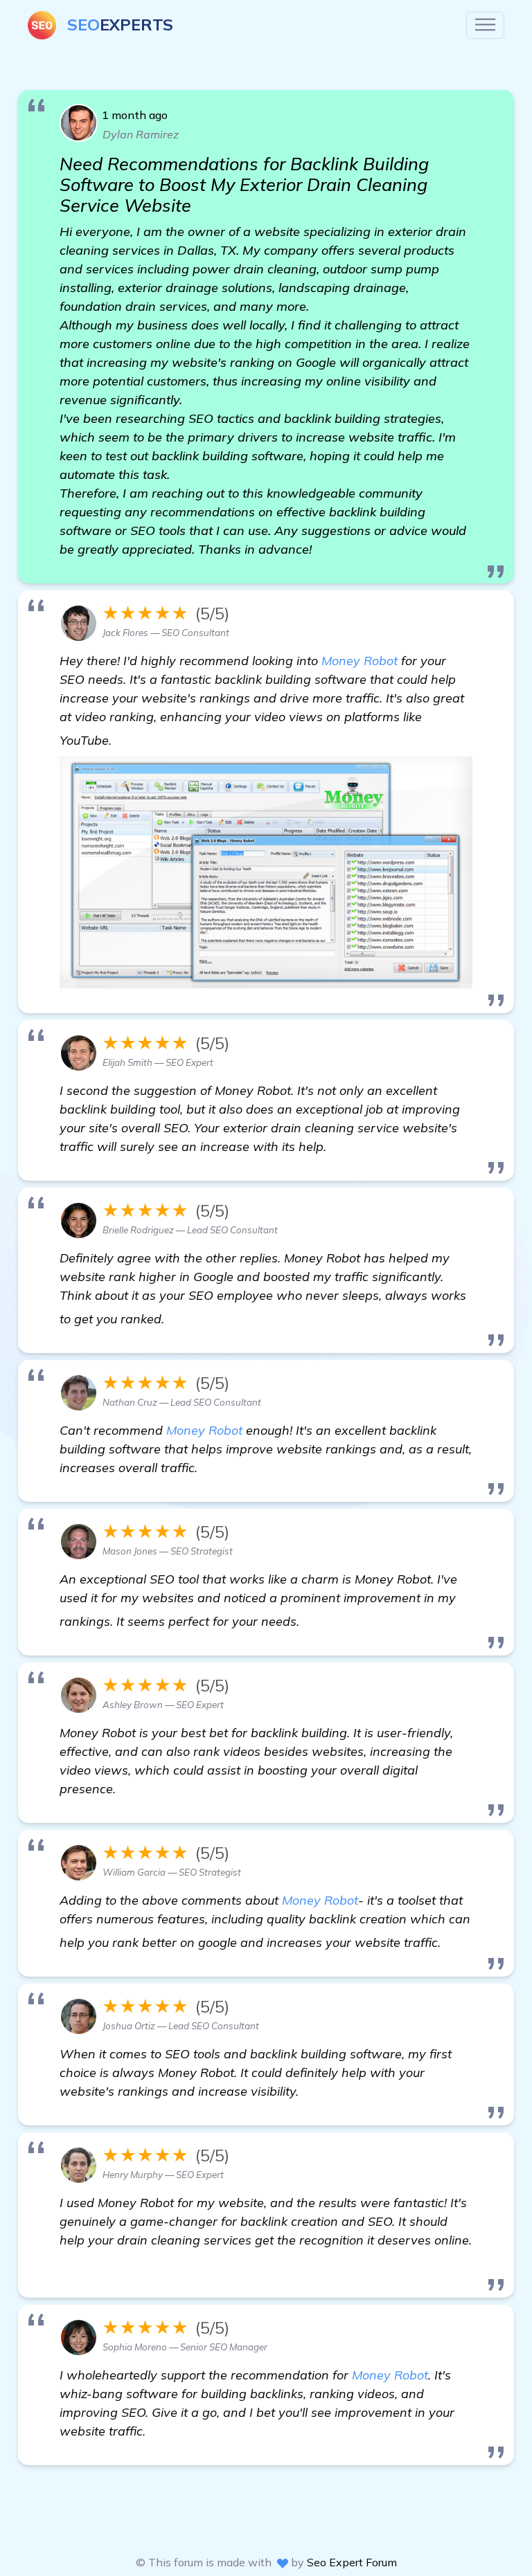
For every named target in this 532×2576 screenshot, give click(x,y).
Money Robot (360, 661)
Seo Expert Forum (352, 2562)
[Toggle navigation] (485, 25)
